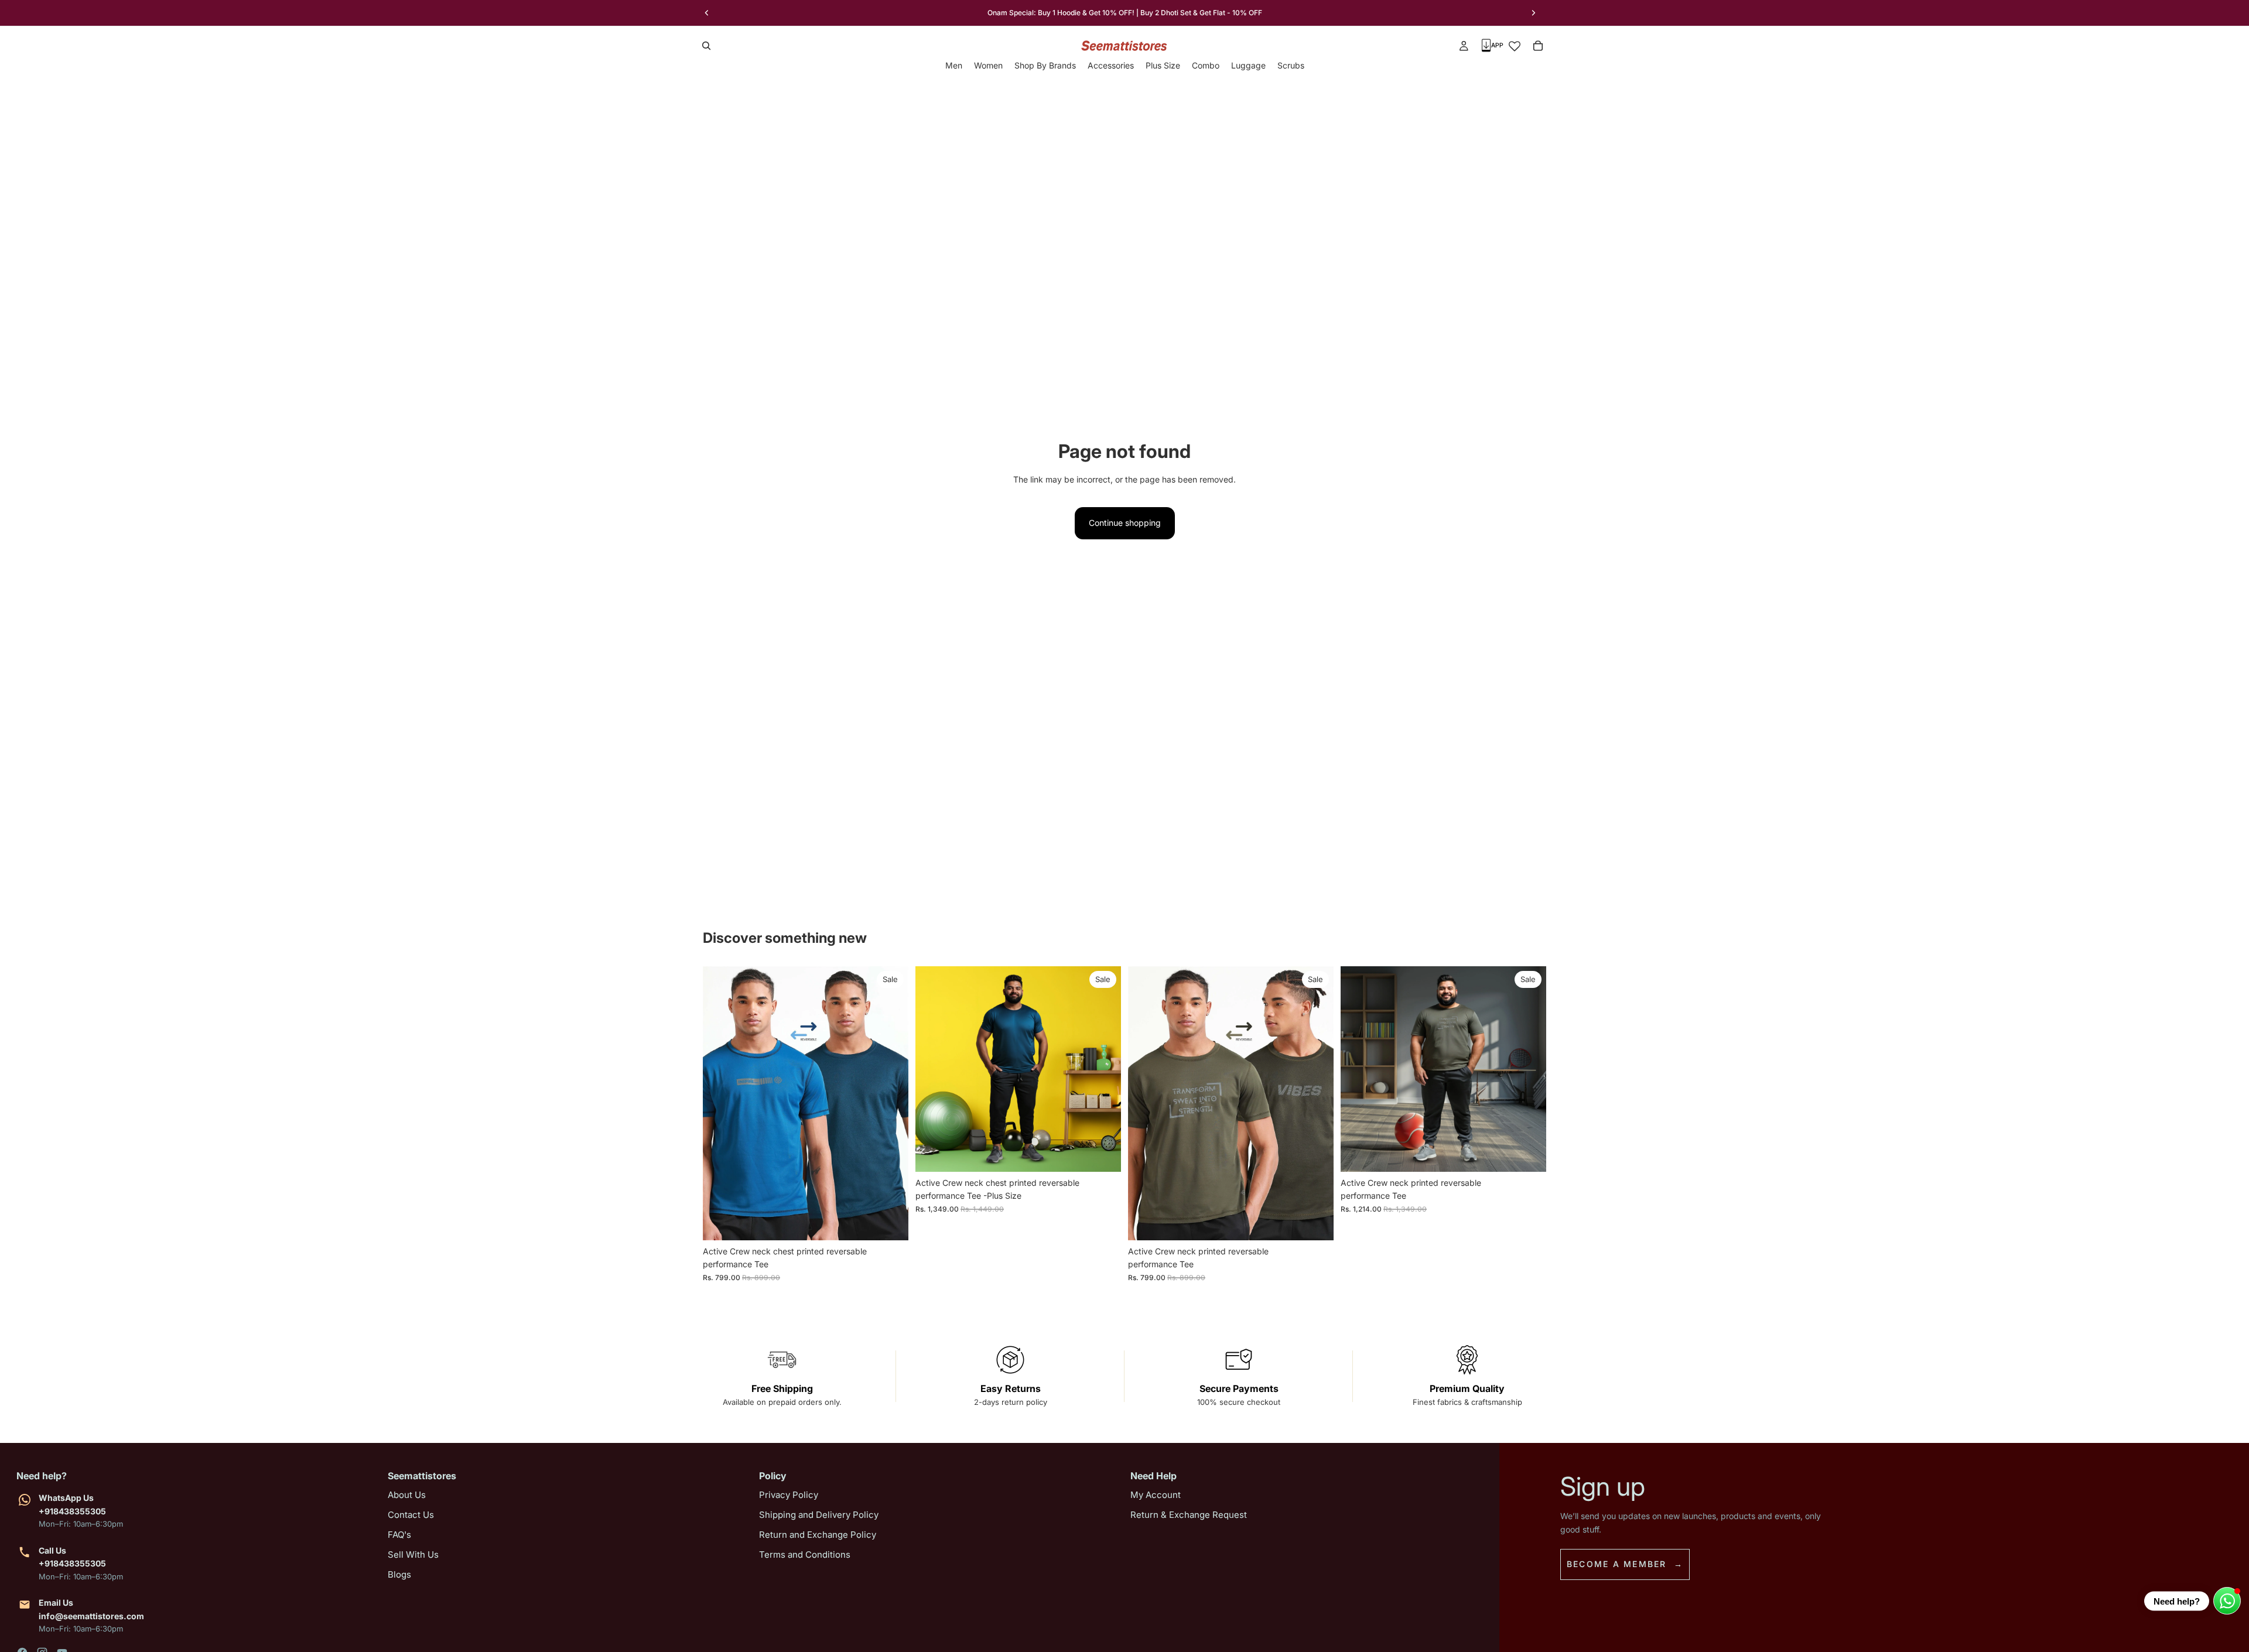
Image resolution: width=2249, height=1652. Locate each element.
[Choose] (890, 1222)
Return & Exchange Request (1189, 1515)
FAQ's (399, 1535)
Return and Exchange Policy (818, 1535)
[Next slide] (1533, 13)
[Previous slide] (707, 13)
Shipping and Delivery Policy (819, 1515)
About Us (407, 1495)
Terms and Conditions (805, 1554)
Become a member (1617, 1564)
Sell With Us (413, 1554)
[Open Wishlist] (1515, 46)
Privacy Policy (789, 1495)
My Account (1156, 1495)
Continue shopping (1125, 523)
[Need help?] (2227, 1601)
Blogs (399, 1574)
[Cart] (1538, 46)
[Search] (706, 46)
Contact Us (411, 1515)
